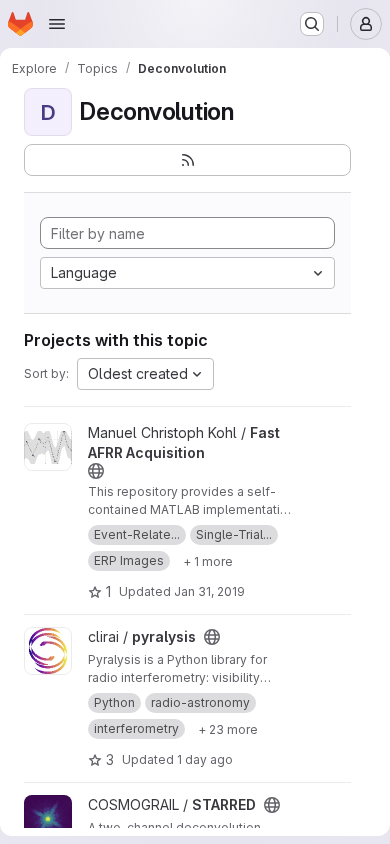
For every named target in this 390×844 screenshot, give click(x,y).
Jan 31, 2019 (209, 591)
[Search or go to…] (312, 24)
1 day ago (205, 759)
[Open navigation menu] (57, 24)
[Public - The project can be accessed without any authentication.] (96, 471)
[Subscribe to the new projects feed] (187, 160)
